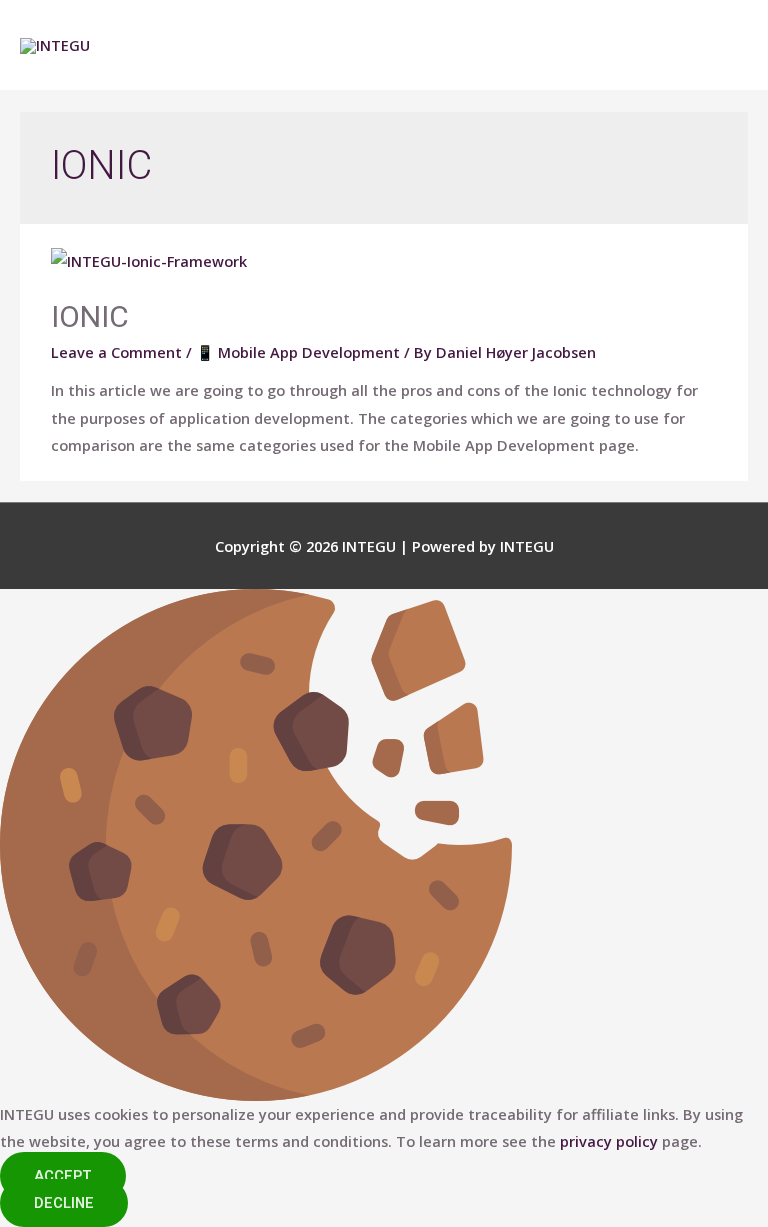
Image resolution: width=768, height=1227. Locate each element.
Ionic (90, 316)
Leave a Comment (116, 352)
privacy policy (609, 1141)
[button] (63, 1176)
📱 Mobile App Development (298, 352)
